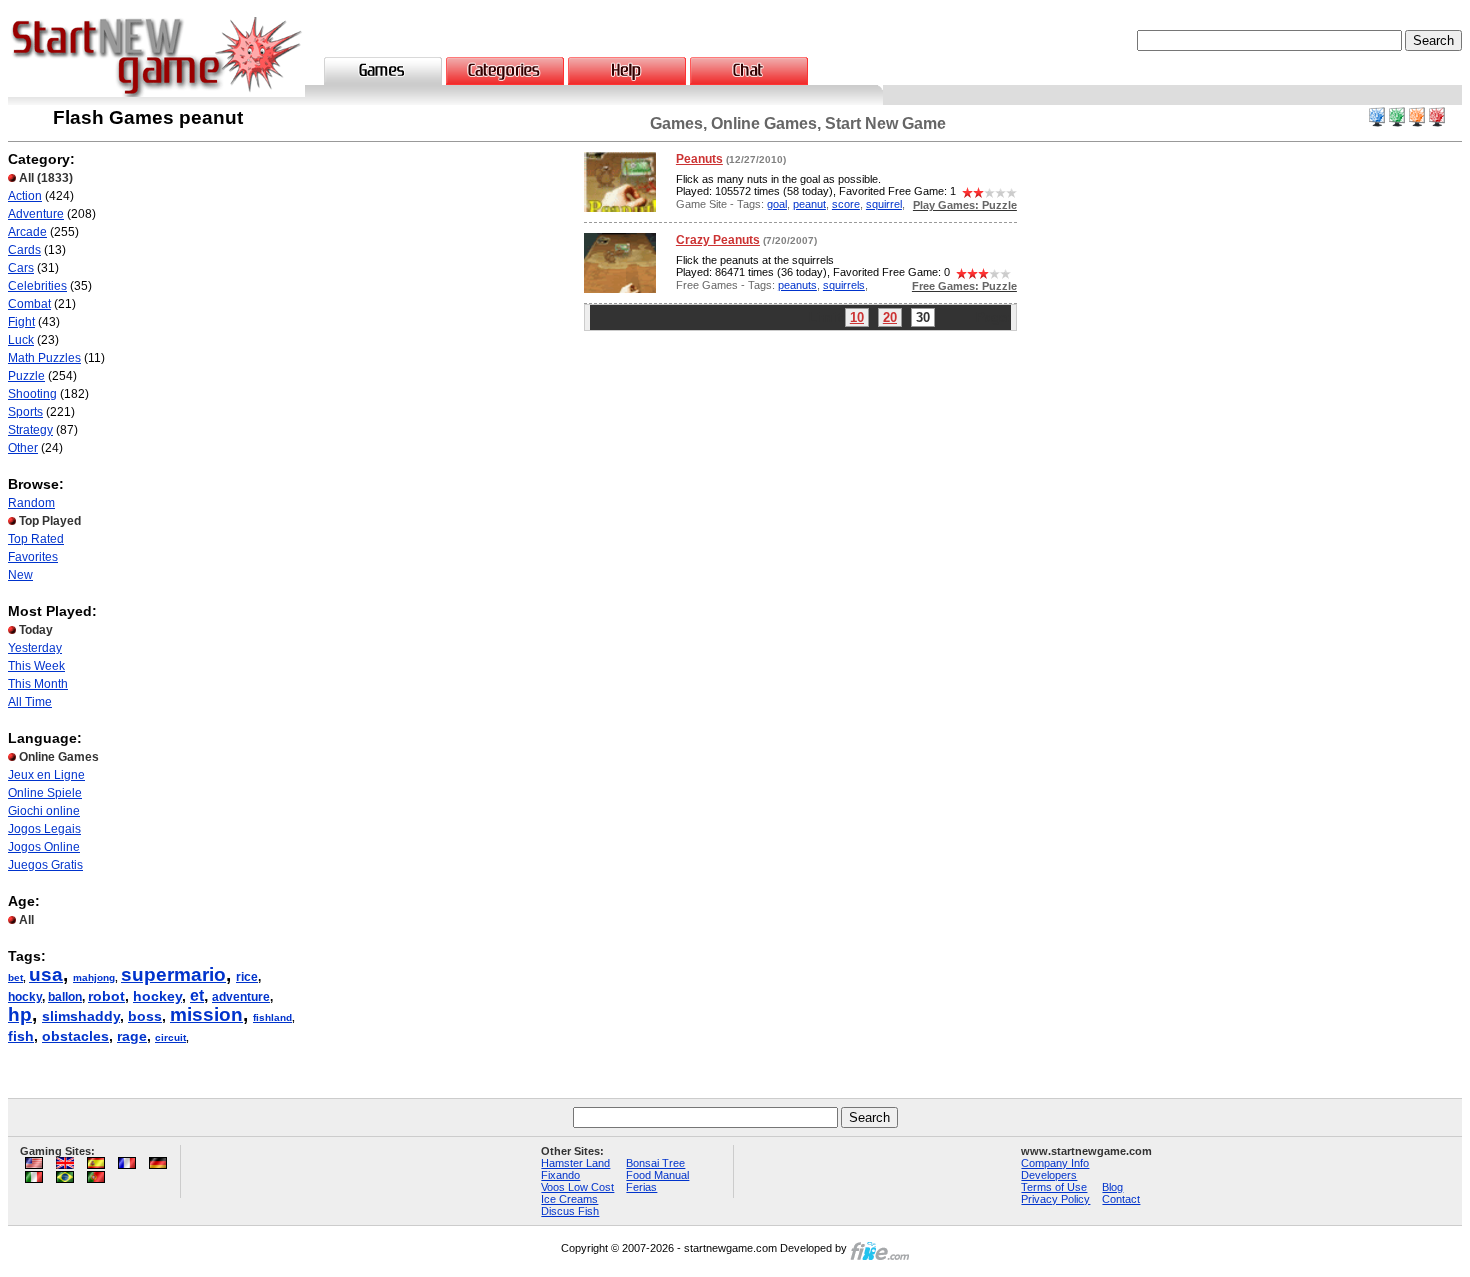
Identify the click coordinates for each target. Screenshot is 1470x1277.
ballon (65, 997)
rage (132, 1036)
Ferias (641, 1187)
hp (20, 1014)
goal (777, 204)
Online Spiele (45, 793)
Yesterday (35, 648)
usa (46, 974)
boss (145, 1016)
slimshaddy (81, 1016)
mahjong (94, 977)
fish (21, 1036)
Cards (24, 250)
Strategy (30, 430)
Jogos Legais (44, 829)
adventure (241, 997)
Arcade (27, 232)
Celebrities (37, 286)
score (846, 204)
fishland (272, 1017)
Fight (21, 322)
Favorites (33, 557)
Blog (1112, 1187)
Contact (1121, 1199)
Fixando (560, 1175)
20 (890, 317)
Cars (21, 268)
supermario (173, 974)
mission (206, 1014)
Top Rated (36, 539)
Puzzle (26, 376)
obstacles (75, 1036)
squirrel (884, 204)
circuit (170, 1037)
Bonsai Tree (655, 1163)
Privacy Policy (1055, 1199)
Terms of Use (1054, 1187)
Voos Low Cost (577, 1187)
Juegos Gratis (45, 865)
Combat (29, 304)
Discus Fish (570, 1211)
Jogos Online (44, 847)
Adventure (36, 214)
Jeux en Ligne (46, 775)
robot (106, 996)
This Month (38, 684)
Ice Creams (569, 1199)
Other (23, 448)
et (197, 995)
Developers (1049, 1175)
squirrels (844, 285)
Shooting (32, 394)
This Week (36, 666)
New (20, 575)
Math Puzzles (44, 358)
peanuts (797, 285)
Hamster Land (575, 1163)
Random (31, 503)
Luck (21, 340)
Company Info (1055, 1163)
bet (15, 977)
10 (857, 317)
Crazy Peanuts (718, 240)
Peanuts (699, 159)
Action (25, 196)
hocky (25, 997)
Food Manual (657, 1175)
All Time (30, 702)
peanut (809, 204)
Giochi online (44, 811)
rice (247, 977)
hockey (157, 996)
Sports (25, 412)
